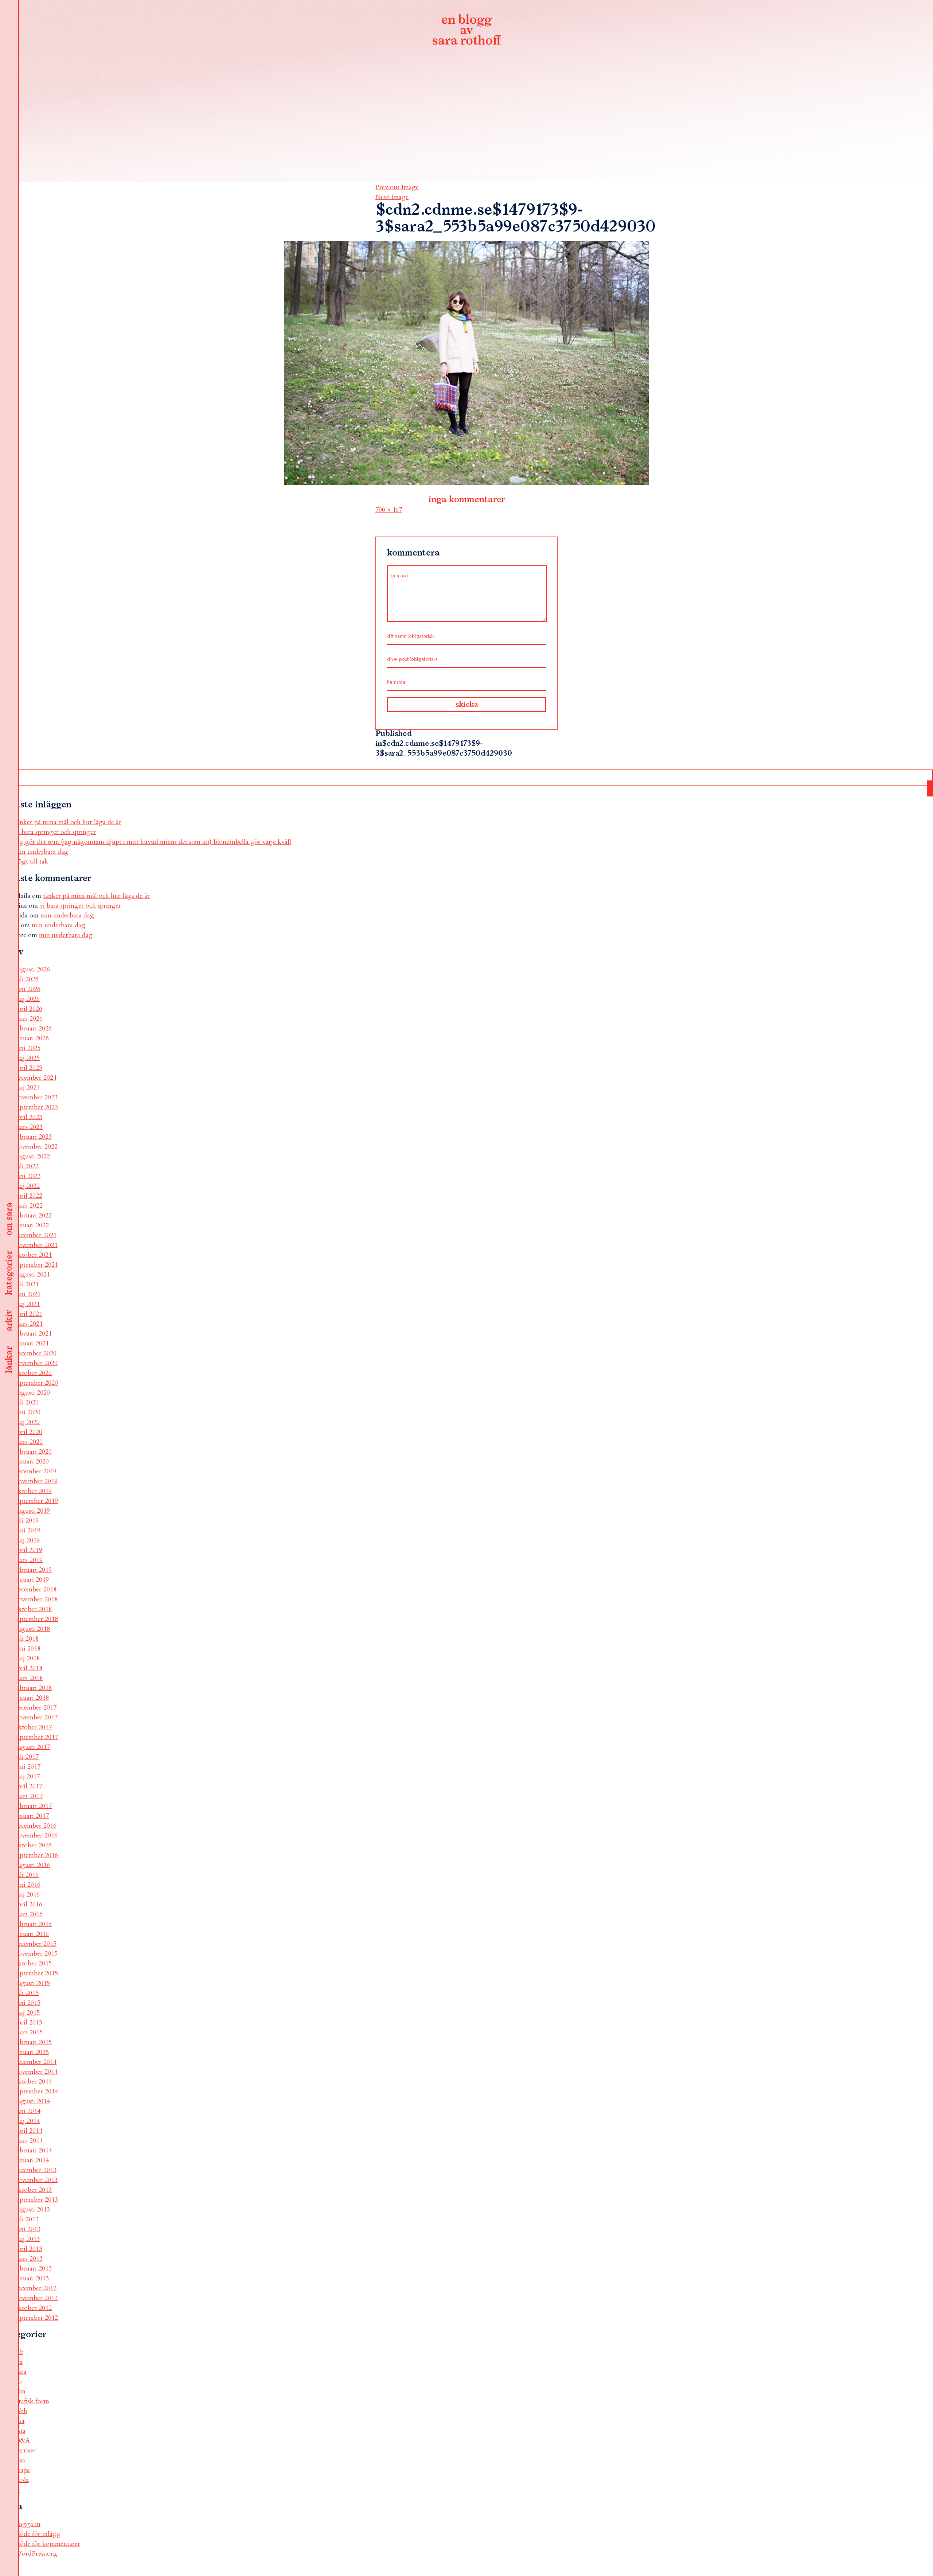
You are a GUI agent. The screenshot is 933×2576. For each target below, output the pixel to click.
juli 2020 (27, 1402)
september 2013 (36, 2200)
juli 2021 (27, 1284)
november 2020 (36, 1363)
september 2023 (36, 1107)
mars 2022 (29, 1206)
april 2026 (28, 1009)
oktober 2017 (33, 1727)
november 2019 (36, 1481)
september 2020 (36, 1383)
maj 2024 (27, 1088)
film (20, 2391)
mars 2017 (29, 1796)
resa (20, 2460)
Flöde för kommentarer (47, 2544)
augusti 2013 (32, 2209)
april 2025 (28, 1068)
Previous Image (397, 187)
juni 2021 (28, 1294)
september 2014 (36, 2091)
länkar (9, 1360)
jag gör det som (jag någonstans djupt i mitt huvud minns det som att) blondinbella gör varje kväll (153, 842)
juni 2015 (28, 2003)
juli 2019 (27, 1521)
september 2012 (36, 2318)
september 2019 (36, 1501)
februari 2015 (33, 2042)
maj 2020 (27, 1422)
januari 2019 (32, 1580)
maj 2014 (27, 2121)
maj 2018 (27, 1658)
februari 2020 (33, 1452)
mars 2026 (29, 1019)
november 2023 (36, 1097)
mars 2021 (29, 1324)
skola (22, 2480)
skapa (22, 2470)
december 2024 (36, 1078)
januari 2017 (32, 1816)
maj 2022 (27, 1186)
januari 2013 (32, 2278)
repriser (25, 2450)
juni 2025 (28, 1048)
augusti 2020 (32, 1393)
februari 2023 (33, 1137)
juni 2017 (28, 1767)
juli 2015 (27, 1993)
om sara (9, 1219)
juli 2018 (27, 1639)
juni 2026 (28, 989)
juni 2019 (28, 1530)
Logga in (28, 2524)
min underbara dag (41, 852)
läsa (19, 2421)
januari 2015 (32, 2052)
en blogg (466, 31)
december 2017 (36, 1708)
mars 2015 (29, 2032)
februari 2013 (33, 2269)
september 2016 (36, 1855)
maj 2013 (27, 2239)
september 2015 (36, 1973)
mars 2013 (29, 2259)
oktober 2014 (33, 2082)
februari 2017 (33, 1806)
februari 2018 (33, 1688)
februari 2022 (33, 1215)
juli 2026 (27, 979)
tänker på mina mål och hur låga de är (68, 822)
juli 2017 (27, 1757)
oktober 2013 (33, 2190)
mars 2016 (29, 1914)
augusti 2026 (32, 969)
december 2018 (36, 1589)
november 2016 (36, 1835)
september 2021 (36, 1265)
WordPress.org (36, 2554)
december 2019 (36, 1471)
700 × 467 (389, 510)
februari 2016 (33, 1924)
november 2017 (36, 1717)
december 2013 (36, 2170)
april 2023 (28, 1117)
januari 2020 (32, 1462)
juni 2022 (28, 1176)
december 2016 (36, 1826)
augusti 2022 (32, 1156)
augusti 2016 (32, 1865)
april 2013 (28, 2249)
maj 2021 (27, 1304)
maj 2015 (27, 2013)
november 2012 (36, 2298)
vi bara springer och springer (55, 832)
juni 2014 (28, 2111)
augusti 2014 (32, 2101)
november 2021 (36, 1245)
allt (19, 2352)
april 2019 (28, 1550)
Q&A (22, 2441)
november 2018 (36, 1599)
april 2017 (28, 1786)
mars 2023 (29, 1127)
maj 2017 (27, 1776)
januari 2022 (32, 1225)
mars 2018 (29, 1678)
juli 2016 (27, 1875)
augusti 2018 (32, 1629)
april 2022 (28, 1196)
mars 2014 (29, 2141)
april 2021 (28, 1314)
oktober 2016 (33, 1845)
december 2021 (36, 1235)
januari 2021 (32, 1343)
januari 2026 (32, 1038)
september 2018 (36, 1619)
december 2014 (36, 2062)
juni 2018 (28, 1649)
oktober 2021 (33, 1255)
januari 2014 (32, 2160)
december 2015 (36, 1944)
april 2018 (28, 1668)
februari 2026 (33, 1028)
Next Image (392, 197)
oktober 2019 (33, 1491)
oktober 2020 (33, 1373)
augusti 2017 (32, 1747)
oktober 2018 (33, 1609)
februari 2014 (33, 2150)
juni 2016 (28, 1885)
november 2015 (36, 1954)
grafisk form (32, 2401)
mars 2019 (29, 1560)
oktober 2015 (33, 1963)
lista (20, 2431)
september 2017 (36, 1737)
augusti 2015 (32, 1983)
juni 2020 (28, 1412)
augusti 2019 (32, 1511)
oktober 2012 (33, 2308)
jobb (21, 2411)
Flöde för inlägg (38, 2534)
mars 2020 (29, 1442)
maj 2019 (27, 1540)
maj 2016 (27, 1895)
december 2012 (36, 2288)
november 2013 (36, 2180)
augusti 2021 (32, 1275)
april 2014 (28, 2131)
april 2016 (28, 1904)
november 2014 (36, 2072)
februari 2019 (33, 1570)
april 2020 (28, 1432)
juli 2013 (27, 2219)
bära (21, 2372)
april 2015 (28, 2022)
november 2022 (36, 1147)
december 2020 (36, 1353)
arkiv (9, 1321)
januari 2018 (32, 1698)
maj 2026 (27, 999)
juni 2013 (28, 2229)
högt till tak (31, 862)
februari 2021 (33, 1334)
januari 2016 (32, 1934)
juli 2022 (27, 1166)
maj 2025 (27, 1058)
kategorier (9, 1273)
